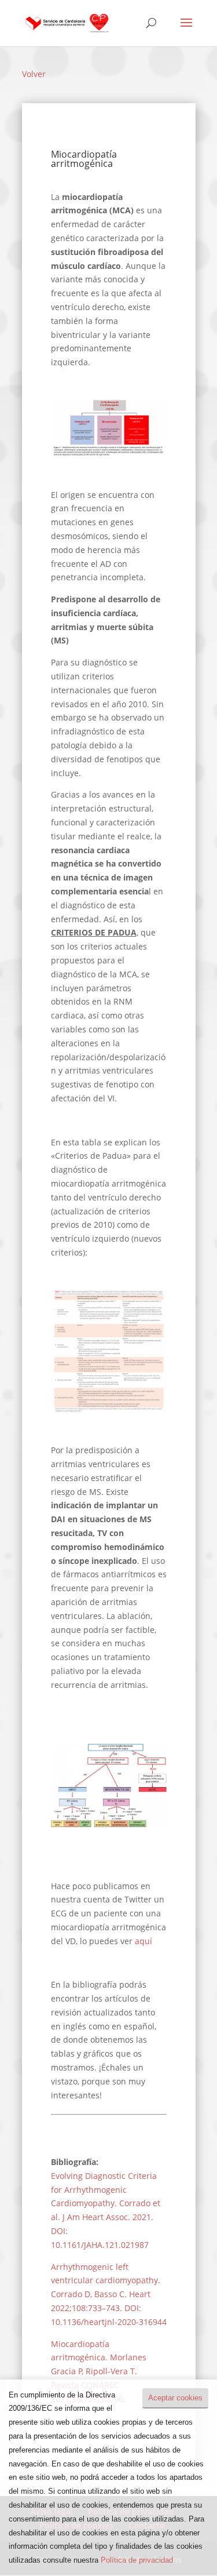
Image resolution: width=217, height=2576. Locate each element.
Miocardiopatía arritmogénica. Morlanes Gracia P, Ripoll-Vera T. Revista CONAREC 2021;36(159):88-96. (99, 2371)
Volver (34, 74)
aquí (144, 1941)
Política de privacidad (137, 2560)
